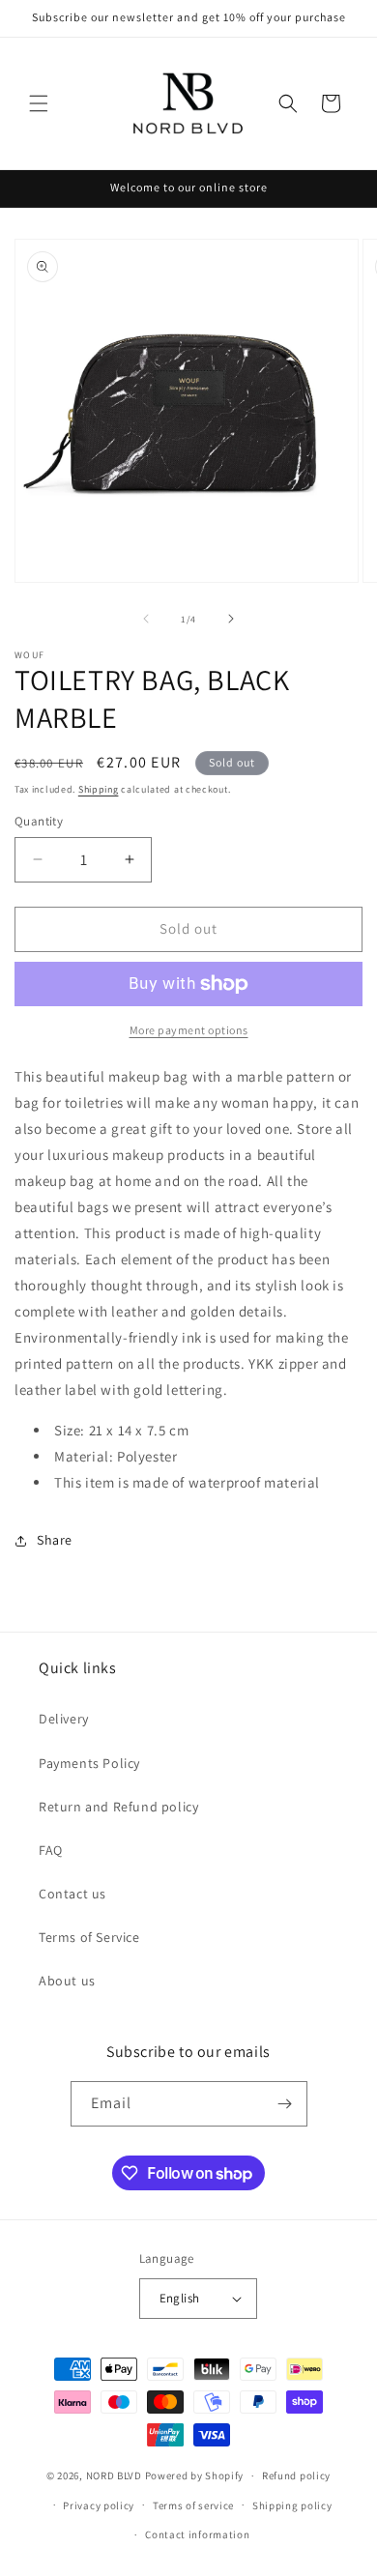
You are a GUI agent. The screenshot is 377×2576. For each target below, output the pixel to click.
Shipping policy (292, 2505)
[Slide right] (231, 619)
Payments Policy (89, 1763)
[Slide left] (146, 619)
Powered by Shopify (195, 2475)
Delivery (64, 1719)
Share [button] (55, 1540)
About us (67, 1981)
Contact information (197, 2534)
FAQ (51, 1850)
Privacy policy (99, 2505)
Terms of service (193, 2505)
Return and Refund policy (118, 1807)
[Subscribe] (285, 2104)
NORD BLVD (114, 2475)
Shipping (99, 789)
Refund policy (296, 2475)
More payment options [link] (189, 1030)
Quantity (39, 821)
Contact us (72, 1894)
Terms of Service (89, 1937)
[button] (39, 103)
